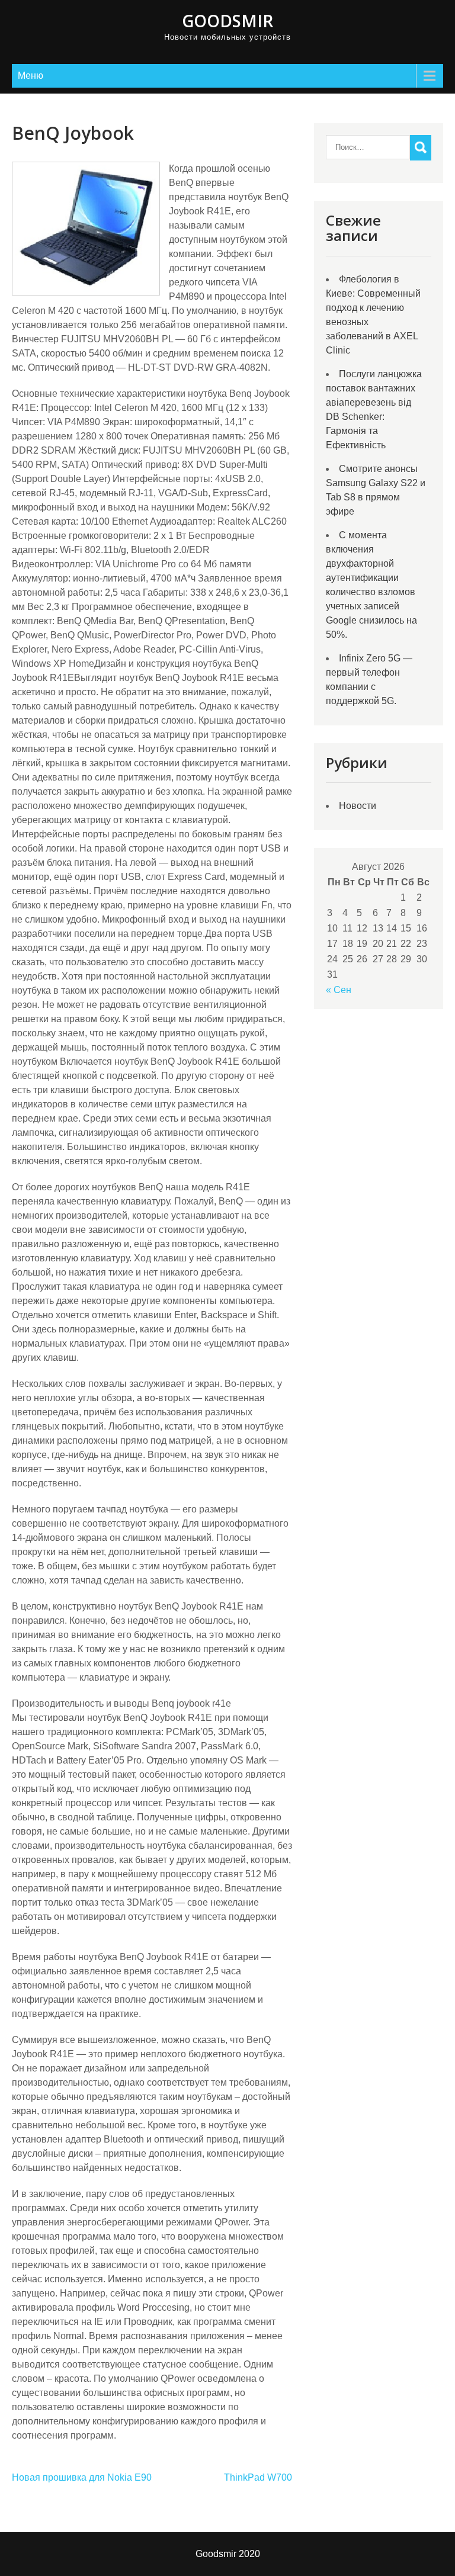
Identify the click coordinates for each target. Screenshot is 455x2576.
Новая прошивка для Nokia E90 (82, 2477)
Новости (358, 806)
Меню (31, 76)
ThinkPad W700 (258, 2477)
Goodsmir (227, 21)
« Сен (339, 990)
